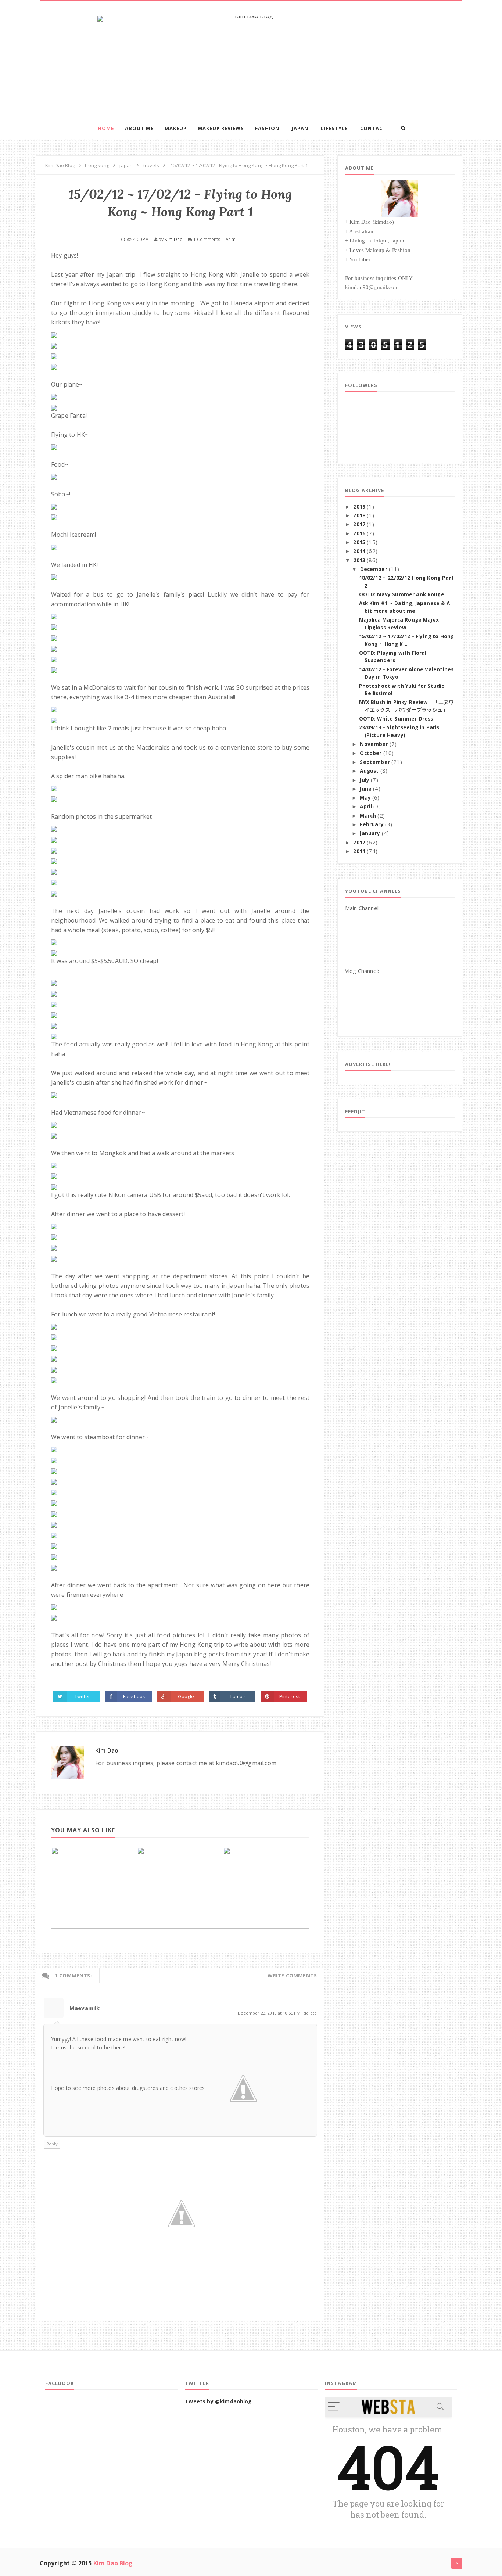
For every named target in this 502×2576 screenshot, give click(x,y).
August (369, 771)
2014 (359, 551)
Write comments (292, 1975)
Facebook (134, 1696)
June (366, 789)
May (365, 798)
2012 (359, 843)
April (366, 806)
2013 (360, 560)
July (365, 780)
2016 (359, 533)
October (371, 753)
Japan (300, 128)
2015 (359, 542)
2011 (359, 851)
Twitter (82, 1696)
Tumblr (238, 1696)
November (374, 744)
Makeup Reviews (221, 128)
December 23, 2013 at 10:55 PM (270, 2013)
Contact (373, 128)
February (372, 824)
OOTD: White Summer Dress (396, 719)
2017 (359, 524)
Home (106, 128)
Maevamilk (85, 2008)
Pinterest (290, 1696)
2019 (359, 507)
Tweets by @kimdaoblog (218, 2401)
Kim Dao (107, 1750)
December (374, 569)
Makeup (176, 128)
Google (186, 1696)
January (370, 833)
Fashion (267, 128)
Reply (52, 2144)
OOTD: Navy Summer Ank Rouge (402, 594)
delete (310, 2013)
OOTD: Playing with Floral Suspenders (393, 657)
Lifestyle (334, 128)
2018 (359, 515)
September (375, 762)
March (368, 816)
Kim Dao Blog (113, 2563)
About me (139, 128)
